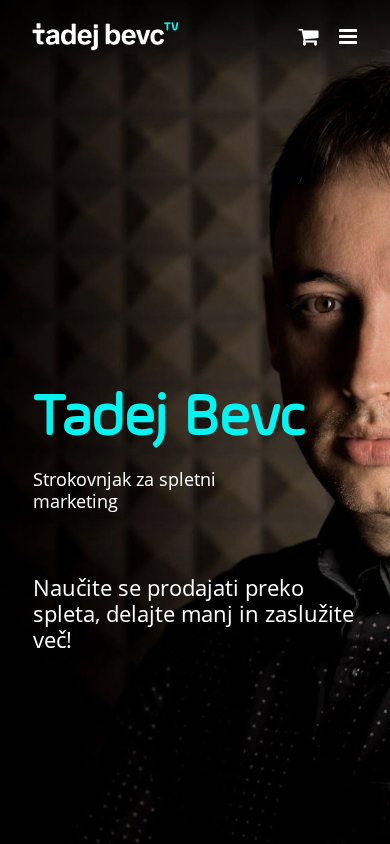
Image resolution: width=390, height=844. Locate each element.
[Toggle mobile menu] (349, 36)
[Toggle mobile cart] (309, 36)
